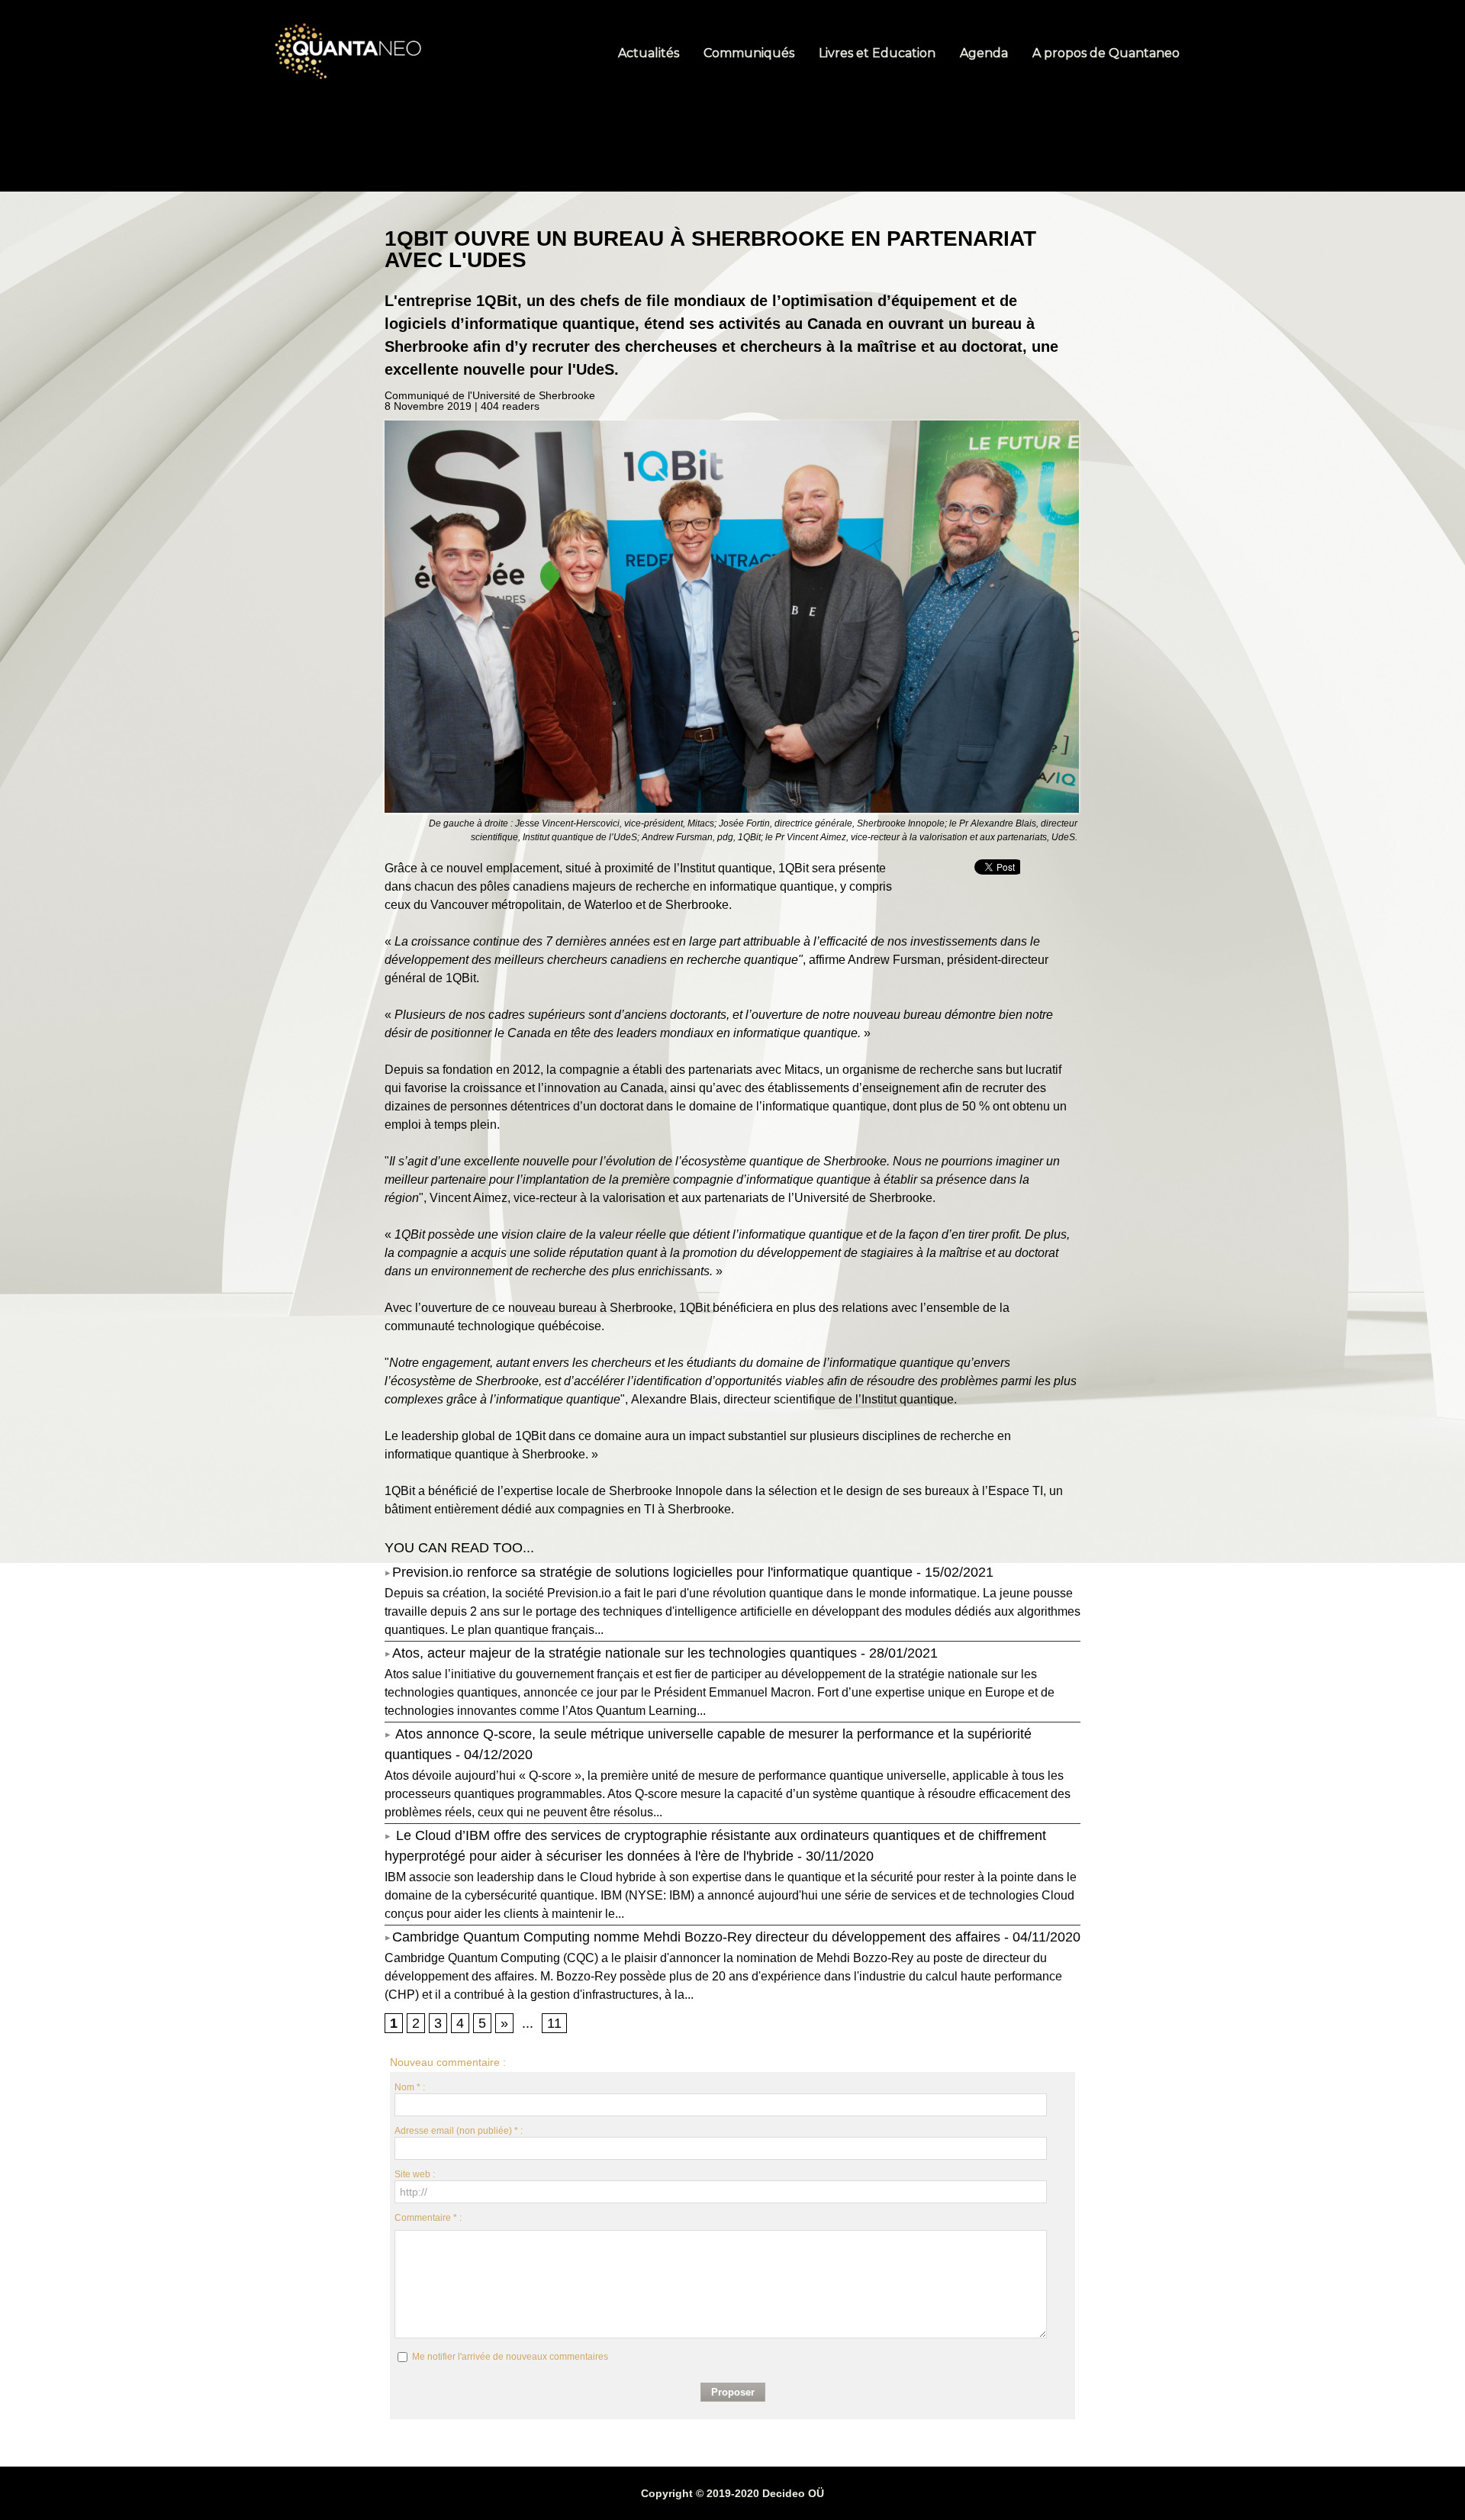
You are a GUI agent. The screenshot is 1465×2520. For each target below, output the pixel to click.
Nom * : (410, 2087)
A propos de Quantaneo (1106, 53)
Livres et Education (879, 53)
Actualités (650, 53)
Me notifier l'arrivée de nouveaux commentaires (510, 2357)
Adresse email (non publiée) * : (459, 2131)
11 (554, 2023)
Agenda (985, 53)
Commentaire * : (428, 2218)
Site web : (415, 2174)
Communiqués (750, 53)
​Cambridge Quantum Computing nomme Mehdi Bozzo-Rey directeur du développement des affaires (696, 1937)
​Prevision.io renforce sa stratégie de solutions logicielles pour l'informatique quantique (652, 1572)
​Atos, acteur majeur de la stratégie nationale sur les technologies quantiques (625, 1653)
